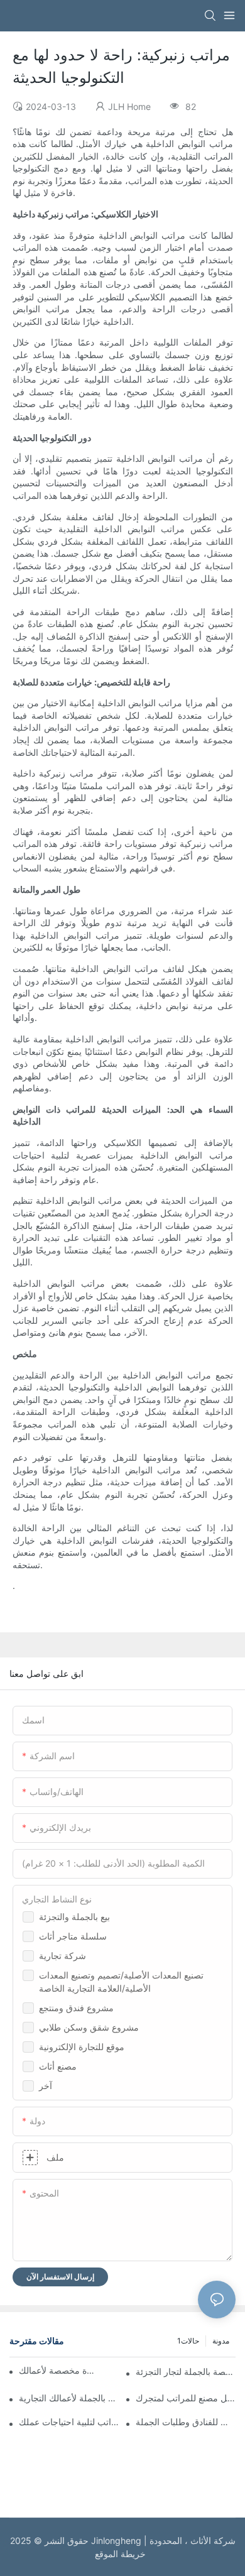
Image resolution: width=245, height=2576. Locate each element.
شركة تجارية (63, 1956)
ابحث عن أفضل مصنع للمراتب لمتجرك (186, 2398)
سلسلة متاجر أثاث (73, 1936)
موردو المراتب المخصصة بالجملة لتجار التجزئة (186, 2371)
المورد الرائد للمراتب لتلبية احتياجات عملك (69, 2422)
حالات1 (188, 2341)
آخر (46, 2086)
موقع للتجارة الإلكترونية (82, 2047)
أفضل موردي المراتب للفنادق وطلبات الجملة (186, 2422)
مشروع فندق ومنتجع (76, 2008)
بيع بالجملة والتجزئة (74, 1917)
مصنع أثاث (58, 2066)
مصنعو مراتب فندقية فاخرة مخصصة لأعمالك (57, 2370)
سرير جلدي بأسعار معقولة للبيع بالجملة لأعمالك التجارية (69, 2398)
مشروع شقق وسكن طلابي (89, 2027)
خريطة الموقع (123, 2554)
